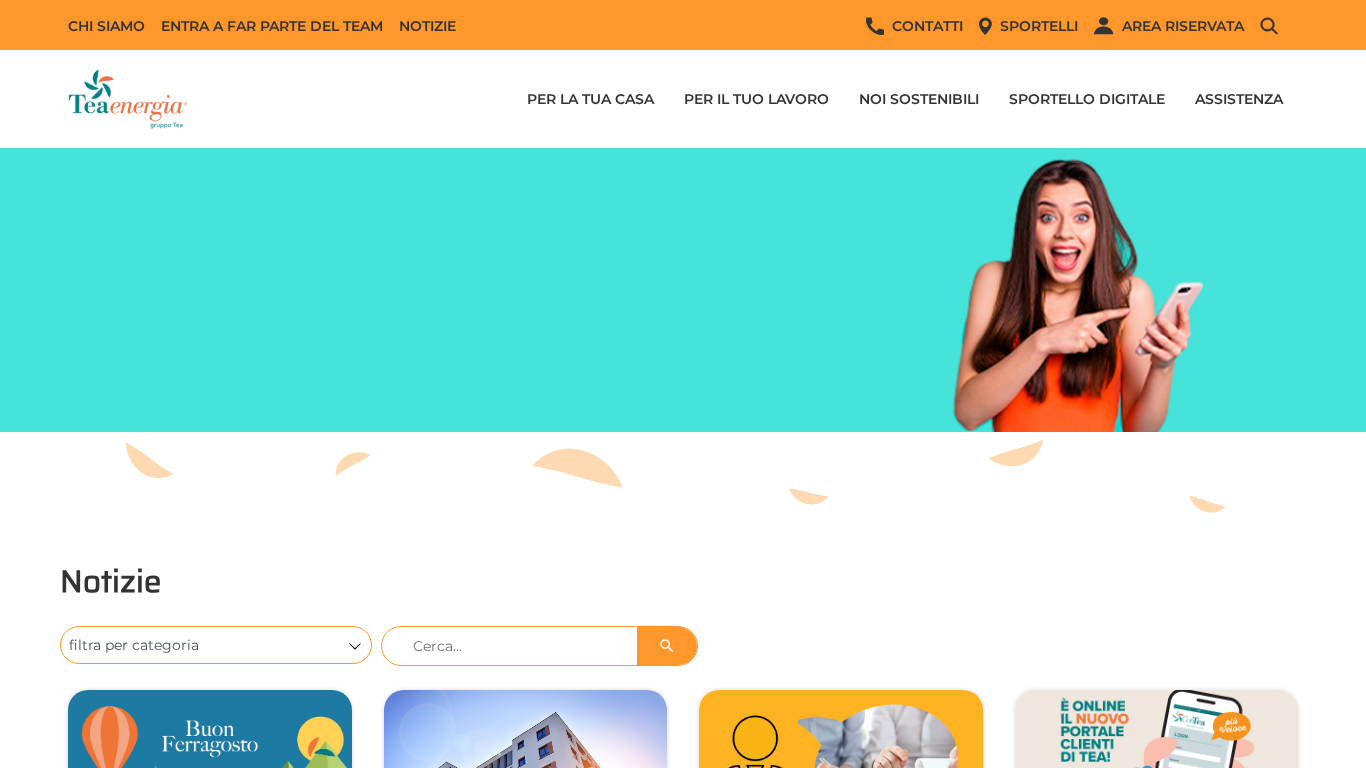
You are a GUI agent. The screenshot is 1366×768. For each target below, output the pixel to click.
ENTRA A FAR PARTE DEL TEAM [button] (272, 26)
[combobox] (206, 645)
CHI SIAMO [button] (106, 26)
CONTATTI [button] (927, 26)
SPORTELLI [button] (1039, 26)
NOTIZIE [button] (427, 26)
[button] (1279, 26)
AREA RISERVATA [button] (1183, 26)
